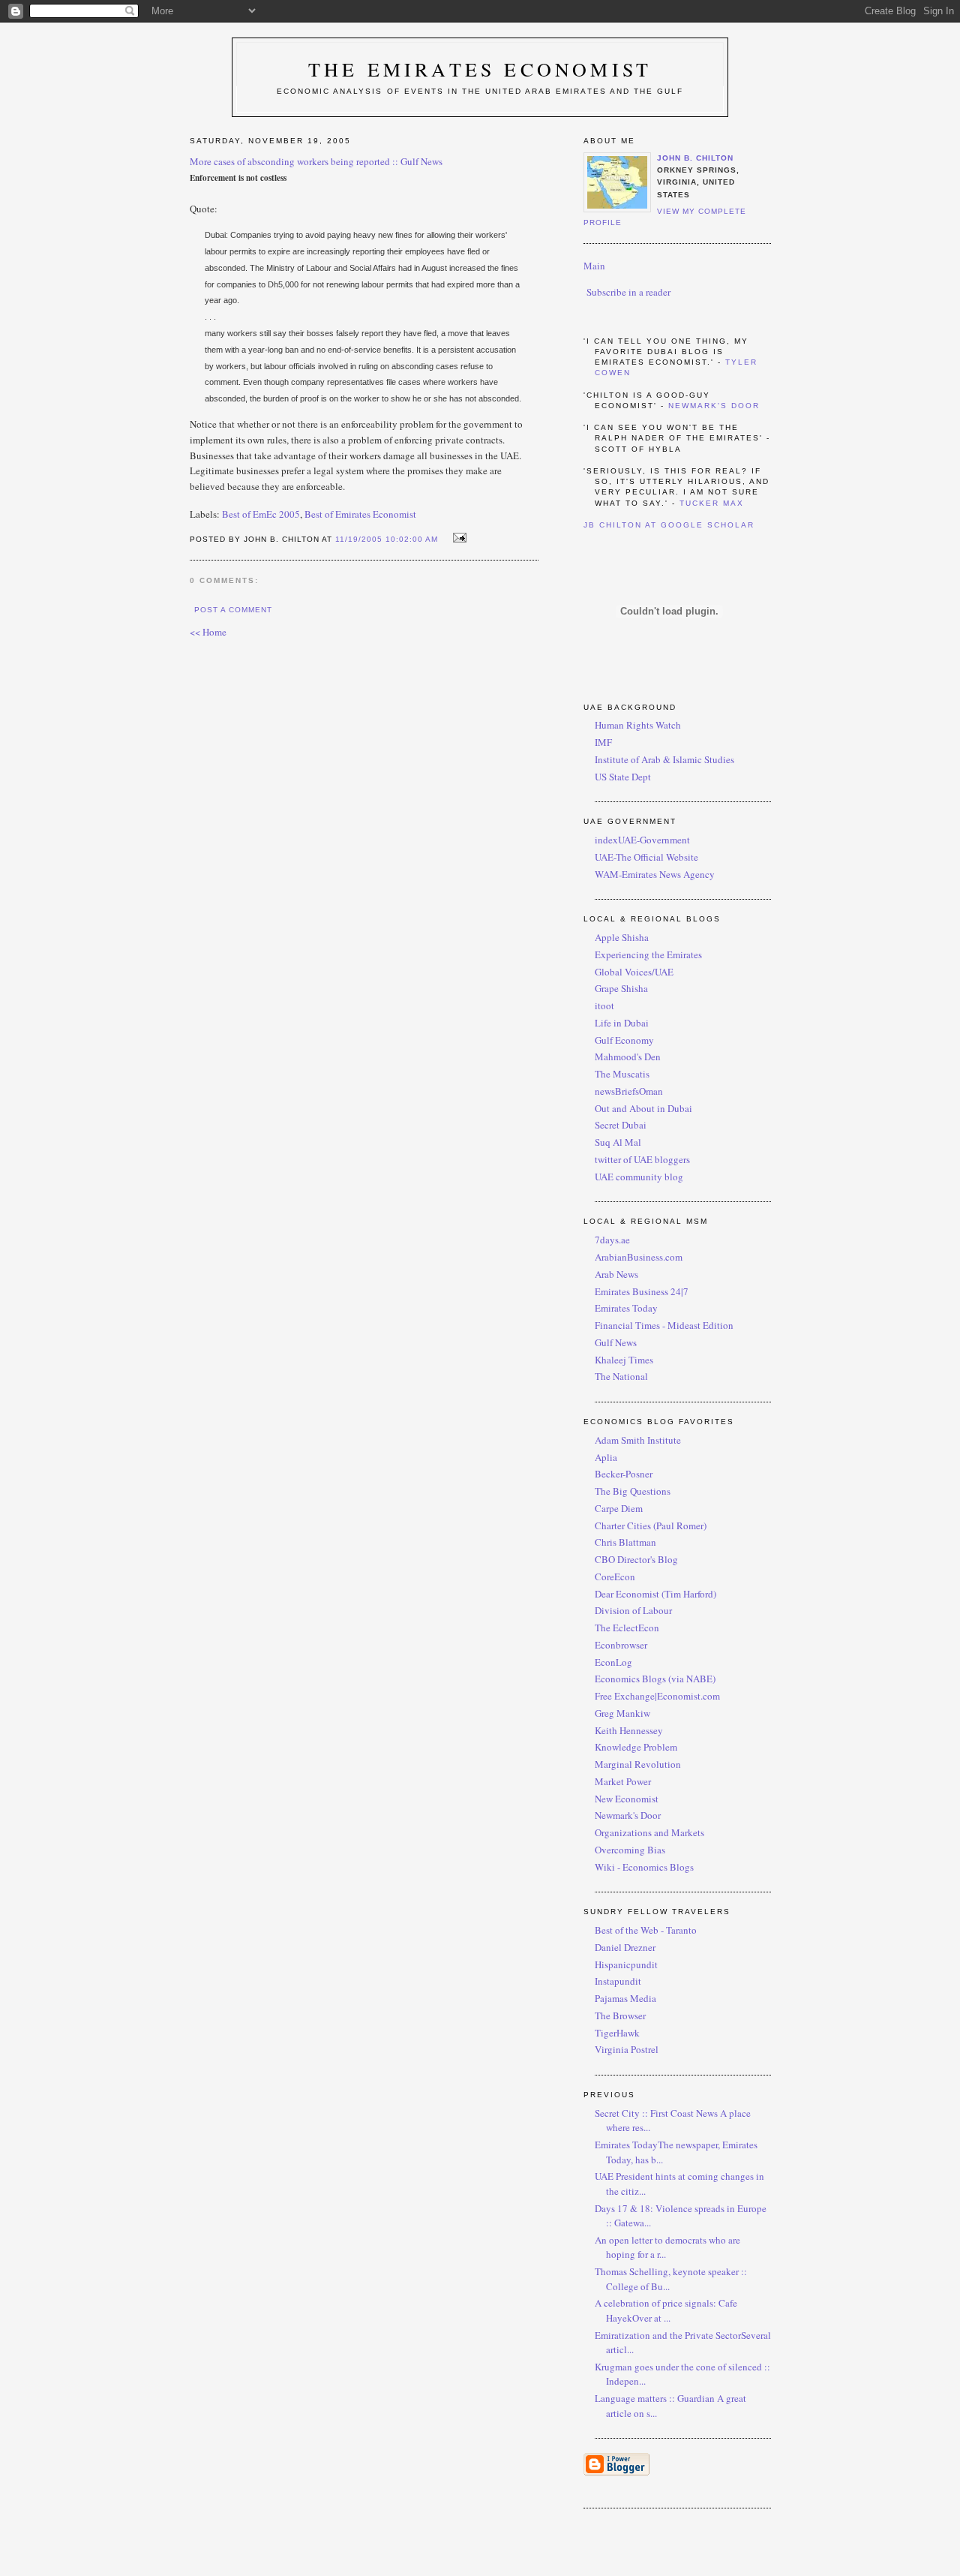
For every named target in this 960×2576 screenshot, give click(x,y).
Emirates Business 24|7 (642, 1291)
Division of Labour (633, 1610)
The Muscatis (622, 1074)
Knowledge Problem (636, 1747)
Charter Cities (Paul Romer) (651, 1525)
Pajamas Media (625, 1998)
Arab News (616, 1274)
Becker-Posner (624, 1474)
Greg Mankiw (622, 1713)
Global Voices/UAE (634, 972)
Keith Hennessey (629, 1730)
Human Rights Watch (638, 725)
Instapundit (618, 1981)
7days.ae (612, 1240)
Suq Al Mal (618, 1142)
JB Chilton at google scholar (669, 525)
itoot (604, 1005)
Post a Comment (233, 610)
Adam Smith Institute (638, 1440)
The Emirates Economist (480, 69)
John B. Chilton (695, 158)
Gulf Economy (624, 1040)
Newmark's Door (714, 406)
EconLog (613, 1662)
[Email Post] (457, 538)
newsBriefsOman (629, 1091)
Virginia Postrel (627, 2049)
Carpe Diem (619, 1508)
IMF (603, 742)
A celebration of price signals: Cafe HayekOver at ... (666, 2310)
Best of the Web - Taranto (646, 1930)
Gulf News (616, 1342)
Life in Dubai (622, 1023)
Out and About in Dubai (643, 1108)
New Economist (627, 1799)
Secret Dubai (621, 1125)
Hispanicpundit (626, 1964)
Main (594, 266)
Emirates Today (626, 1308)
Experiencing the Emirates (648, 954)
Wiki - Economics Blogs (644, 1867)
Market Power (623, 1781)
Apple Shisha (622, 937)
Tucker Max (712, 503)
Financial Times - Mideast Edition (664, 1325)
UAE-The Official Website (646, 857)
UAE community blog (639, 1177)
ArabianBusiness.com (639, 1257)
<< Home (208, 632)
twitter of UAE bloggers (642, 1159)
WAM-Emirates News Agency (655, 874)
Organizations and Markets (649, 1832)
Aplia (606, 1457)
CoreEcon (615, 1577)
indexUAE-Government (642, 840)
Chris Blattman (625, 1542)
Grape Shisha (621, 988)
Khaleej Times (624, 1360)
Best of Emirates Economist (360, 514)
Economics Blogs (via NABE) (655, 1679)
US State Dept (623, 777)
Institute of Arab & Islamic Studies (664, 759)
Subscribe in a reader (628, 292)
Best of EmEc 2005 (261, 514)
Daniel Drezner (625, 1947)
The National (621, 1376)
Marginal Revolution (638, 1764)
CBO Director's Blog (636, 1559)
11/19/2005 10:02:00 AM (387, 539)
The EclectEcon (627, 1628)
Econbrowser (621, 1645)
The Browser (620, 2015)
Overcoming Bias (630, 1850)
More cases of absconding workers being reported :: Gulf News (316, 161)
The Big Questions (633, 1491)
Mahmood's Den (628, 1057)
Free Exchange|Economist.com (657, 1696)
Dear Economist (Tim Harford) (655, 1594)
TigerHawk (617, 2033)
